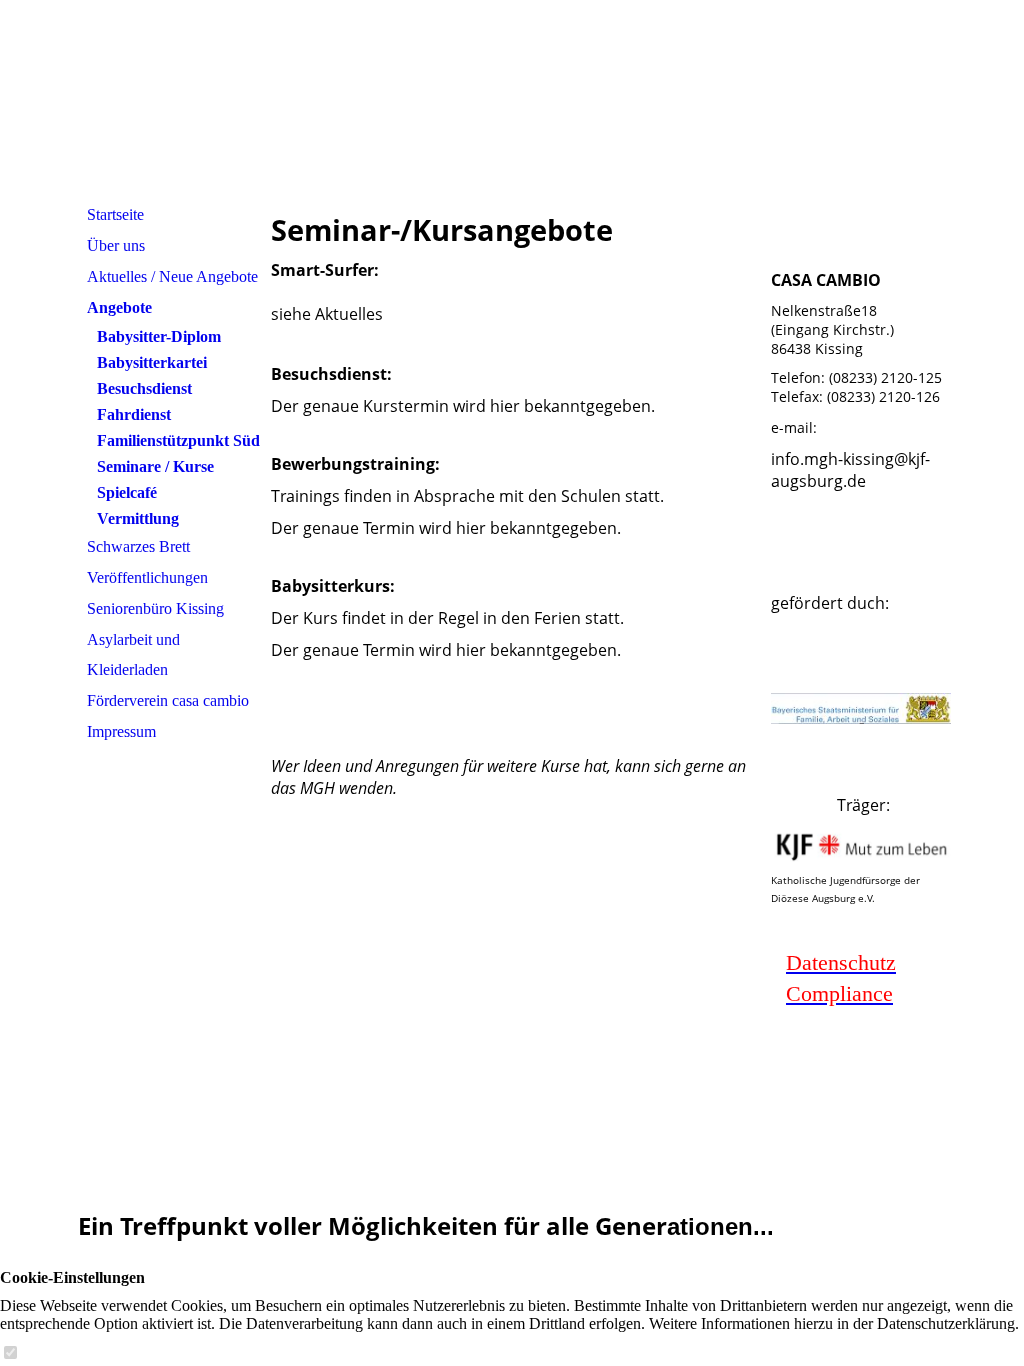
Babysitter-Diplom (159, 336)
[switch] (10, 1353)
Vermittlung (138, 518)
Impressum (121, 731)
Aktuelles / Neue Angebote (172, 276)
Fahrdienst (134, 414)
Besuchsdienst (144, 388)
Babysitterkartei (152, 362)
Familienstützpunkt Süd (178, 440)
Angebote (119, 307)
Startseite (115, 214)
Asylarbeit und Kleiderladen (133, 654)
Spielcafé (127, 492)
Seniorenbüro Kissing (155, 608)
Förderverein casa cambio (168, 700)
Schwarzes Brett (138, 546)
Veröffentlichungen (147, 577)
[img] (512, 99)
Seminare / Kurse (155, 466)
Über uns (116, 245)
